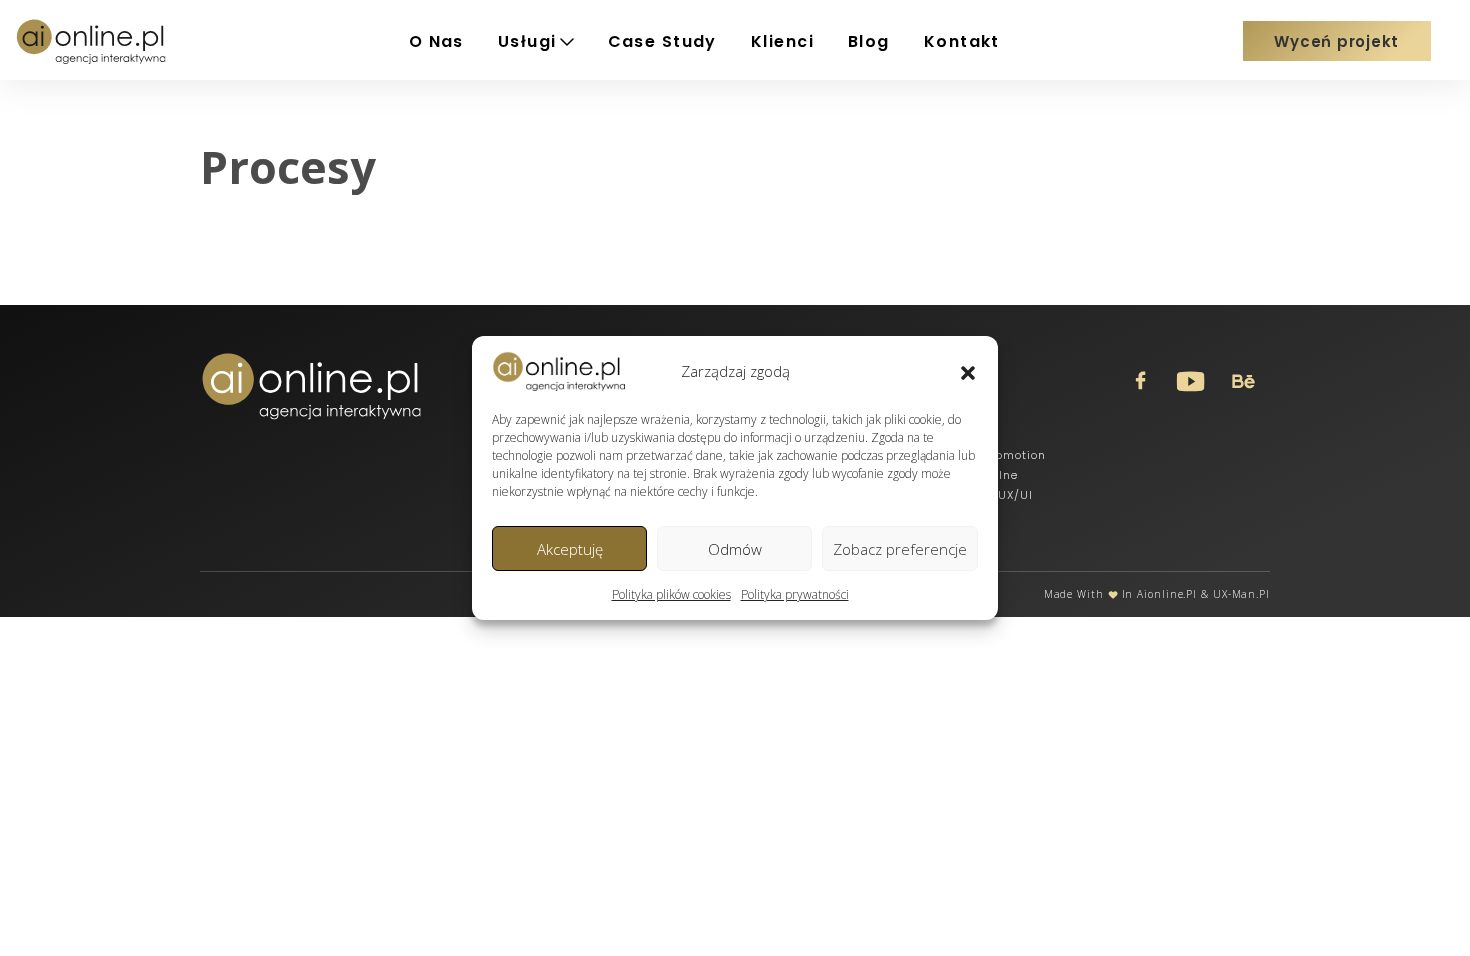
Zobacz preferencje (900, 549)
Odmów (735, 549)
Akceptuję (570, 549)
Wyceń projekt (1336, 41)
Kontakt (962, 41)
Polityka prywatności (795, 594)
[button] (968, 371)
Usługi (527, 41)
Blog (869, 41)
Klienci (782, 41)
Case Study (662, 41)
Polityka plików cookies (671, 594)
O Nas (436, 41)
